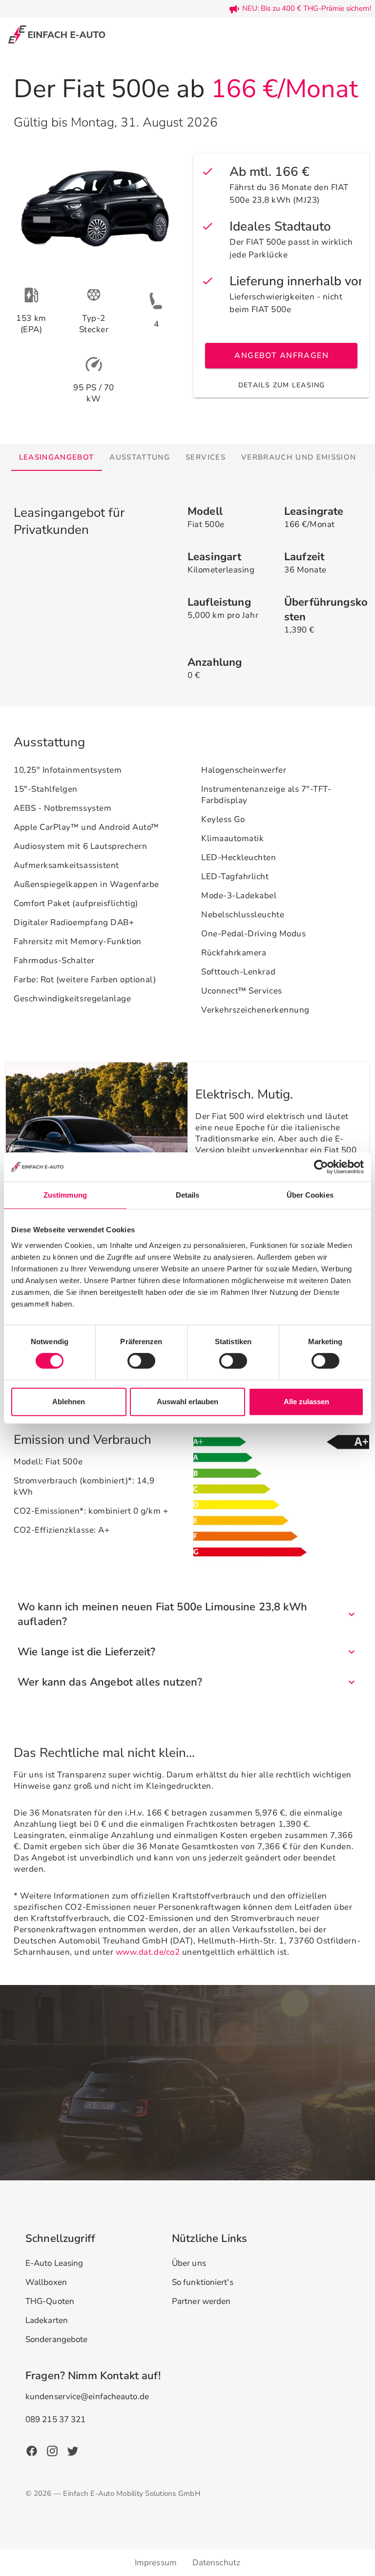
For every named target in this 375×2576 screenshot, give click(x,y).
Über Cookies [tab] (310, 1195)
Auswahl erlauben (187, 1402)
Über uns (189, 2263)
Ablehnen (69, 1402)
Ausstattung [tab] (140, 457)
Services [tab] (206, 457)
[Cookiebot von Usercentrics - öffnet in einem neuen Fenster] (321, 1167)
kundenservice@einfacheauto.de (87, 2397)
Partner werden (201, 2301)
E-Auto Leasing (54, 2263)
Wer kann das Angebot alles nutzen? (110, 1682)
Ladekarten (47, 2320)
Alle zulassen (306, 1402)
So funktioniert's (203, 2282)
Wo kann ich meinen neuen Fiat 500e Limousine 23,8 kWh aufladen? (162, 1614)
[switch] (141, 1361)
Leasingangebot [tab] (57, 457)
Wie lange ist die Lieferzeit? (86, 1652)
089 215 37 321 (55, 2419)
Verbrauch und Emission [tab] (299, 457)
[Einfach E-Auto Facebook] (32, 2450)
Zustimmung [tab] (65, 1195)
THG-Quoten (50, 2301)
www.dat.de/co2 (148, 1952)
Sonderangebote (56, 2339)
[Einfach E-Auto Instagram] (52, 2450)
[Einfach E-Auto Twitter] (73, 2450)
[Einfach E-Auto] (57, 34)
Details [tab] (188, 1195)
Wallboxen (46, 2282)
